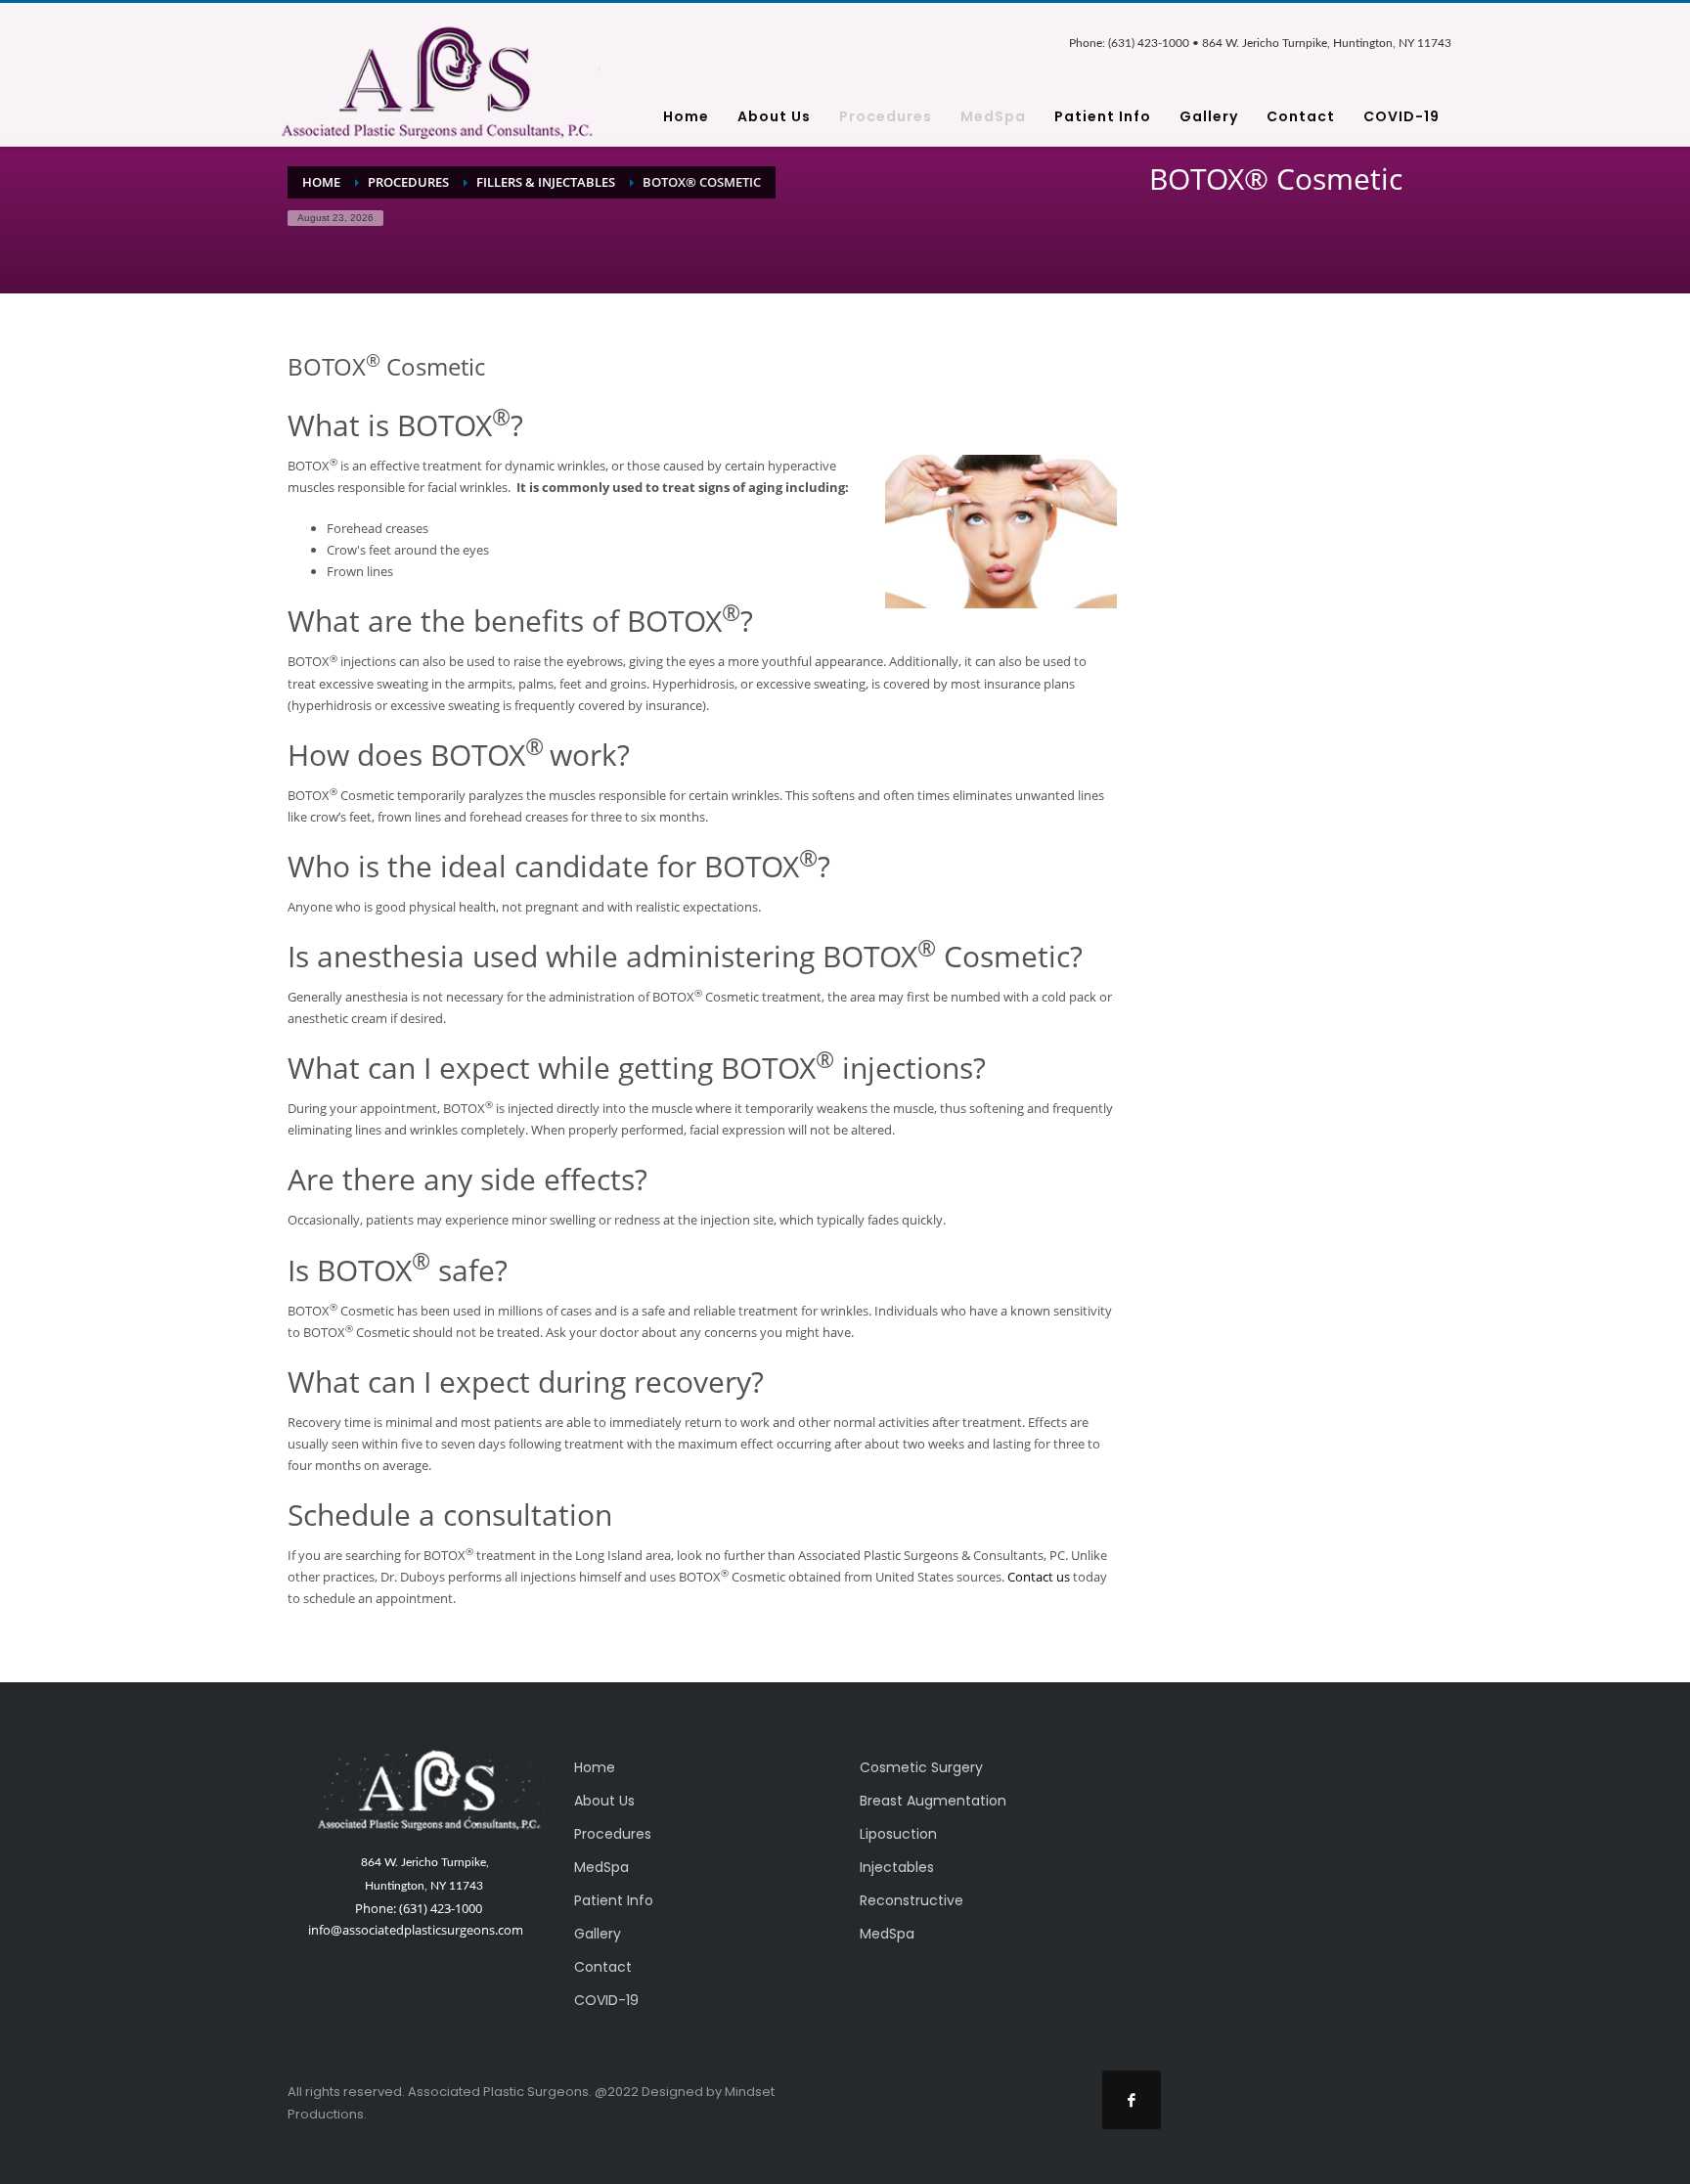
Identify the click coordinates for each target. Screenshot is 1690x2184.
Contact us (1039, 1577)
